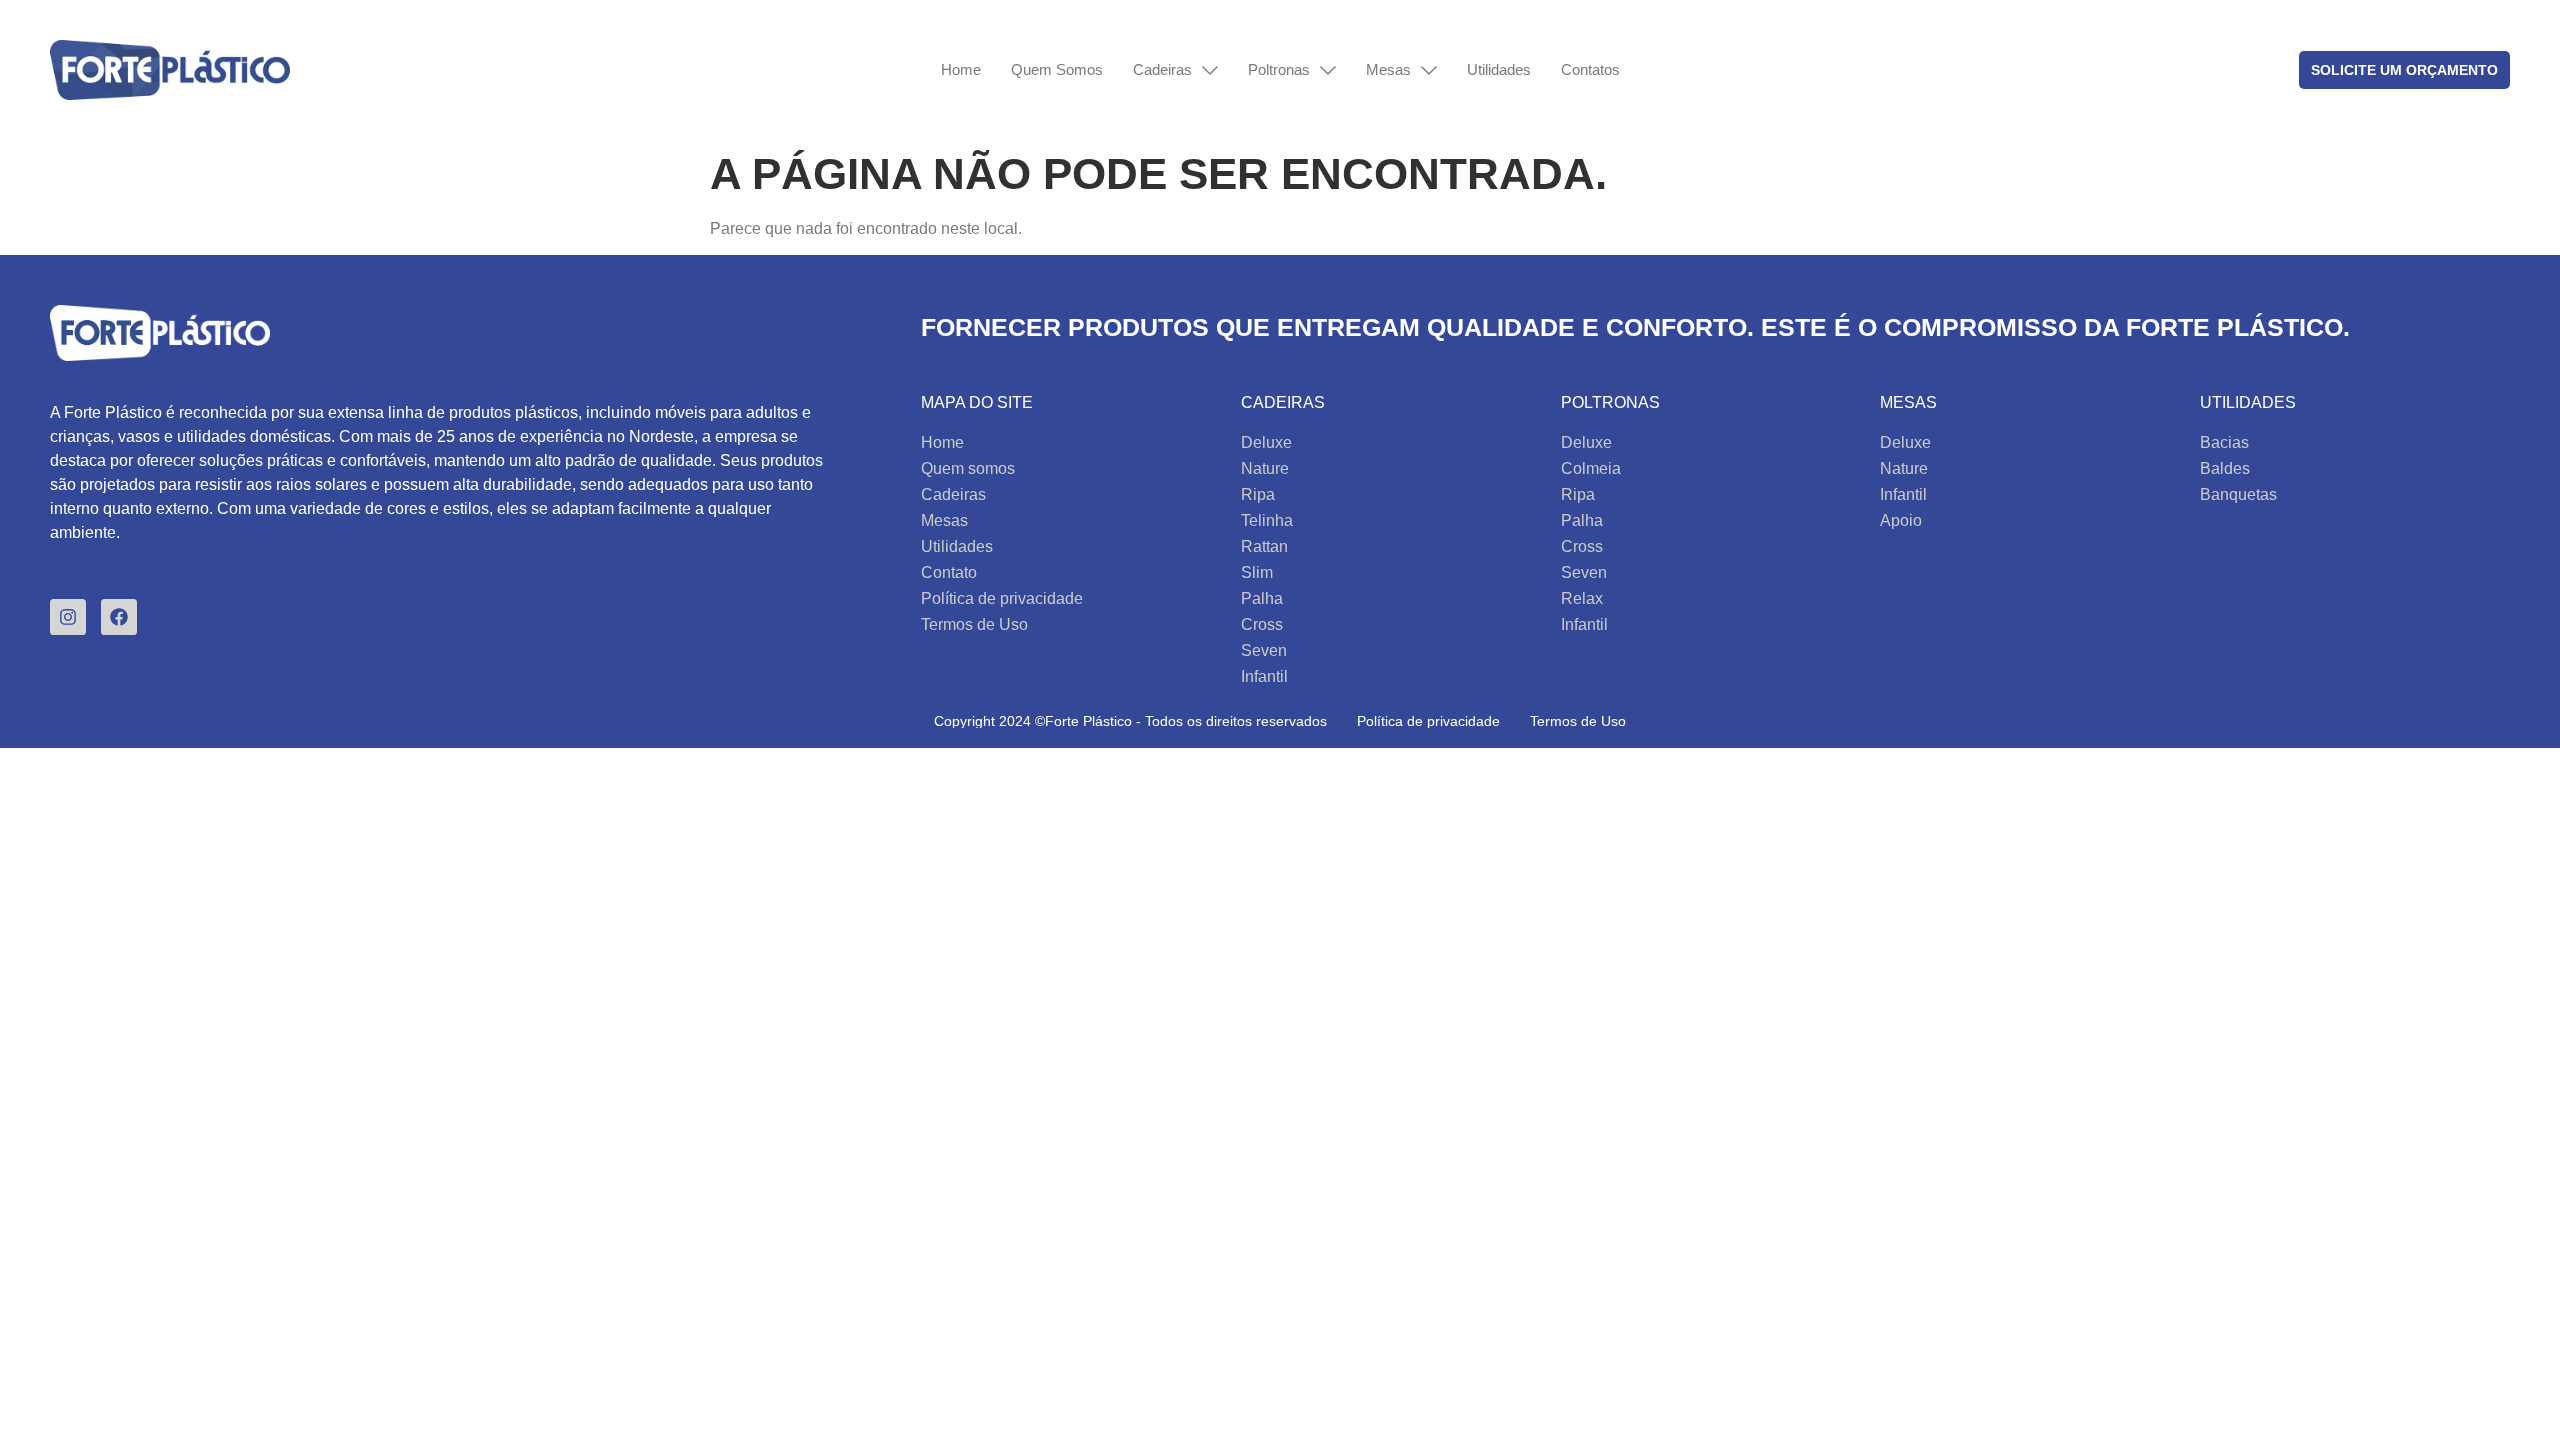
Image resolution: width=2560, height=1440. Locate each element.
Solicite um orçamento (2404, 70)
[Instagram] (68, 617)
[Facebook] (119, 617)
